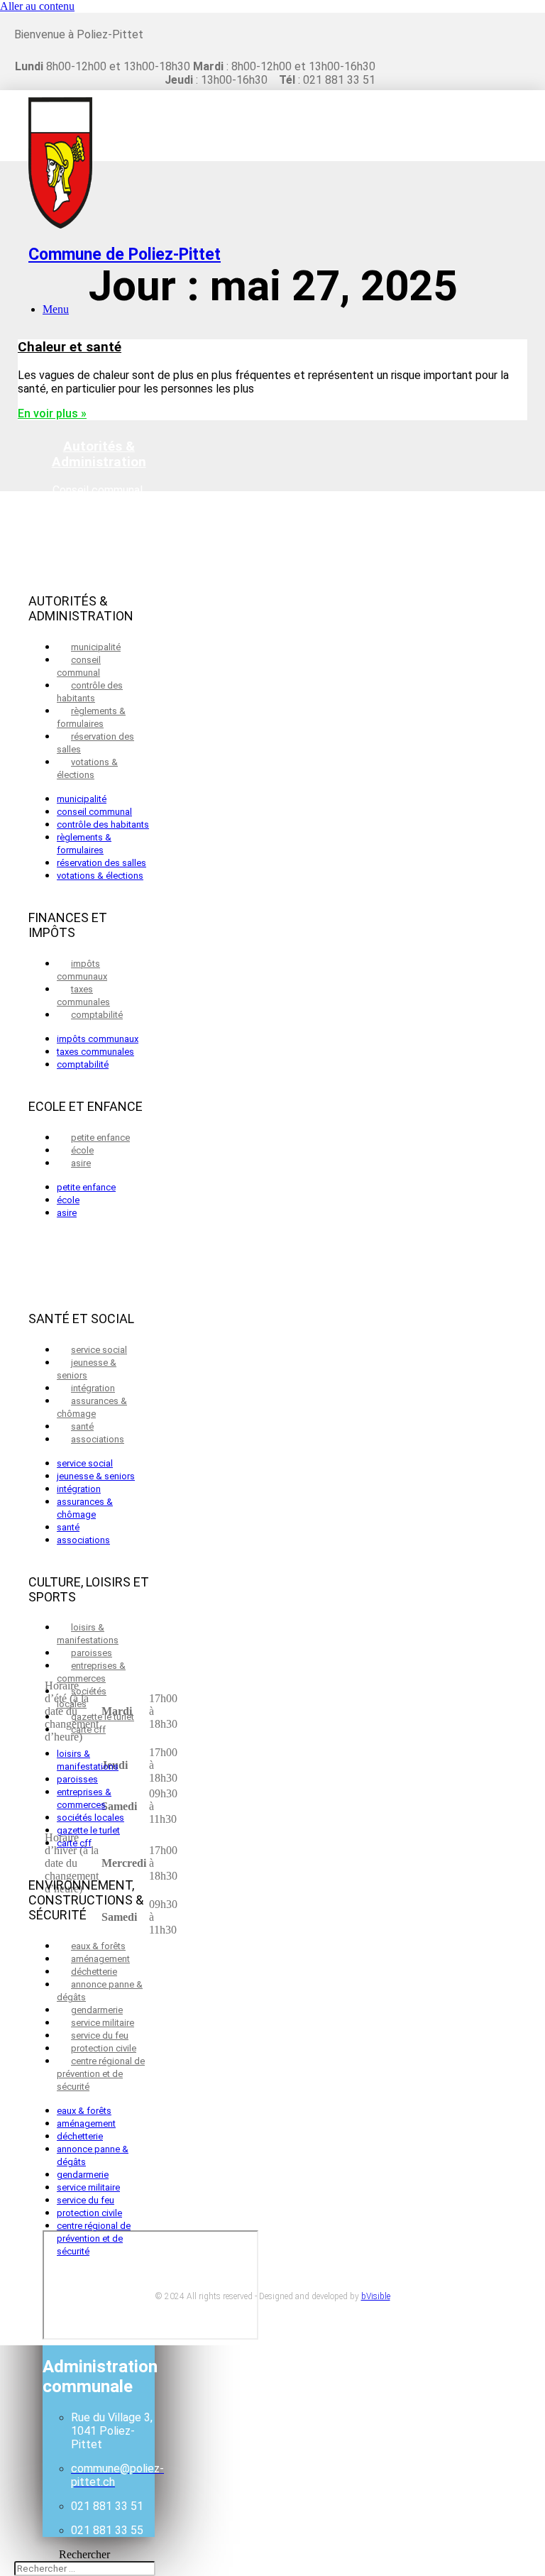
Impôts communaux (82, 970)
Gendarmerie (97, 2010)
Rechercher (84, 2554)
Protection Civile (104, 2048)
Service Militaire (103, 2023)
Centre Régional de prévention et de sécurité (101, 2074)
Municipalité (96, 647)
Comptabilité (97, 1015)
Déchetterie (94, 1972)
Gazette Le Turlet (103, 1717)
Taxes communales (83, 996)
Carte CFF (88, 1730)
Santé (82, 1426)
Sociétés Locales (82, 1698)
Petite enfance (100, 1138)
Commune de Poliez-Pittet (125, 254)
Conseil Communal (79, 666)
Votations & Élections (87, 768)
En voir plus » (52, 413)
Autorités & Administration (99, 454)
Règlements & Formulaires (91, 717)
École (82, 1150)
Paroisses (92, 1653)
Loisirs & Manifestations (88, 1634)
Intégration (93, 1388)
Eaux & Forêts (98, 1946)
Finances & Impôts (99, 564)
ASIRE (81, 1163)
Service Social (99, 1350)
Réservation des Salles (95, 743)
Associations (98, 1439)
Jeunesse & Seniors (87, 1369)
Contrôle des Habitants (90, 692)
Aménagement (100, 1959)
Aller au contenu (37, 6)
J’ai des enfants (99, 1127)
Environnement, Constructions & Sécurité (99, 945)
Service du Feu (100, 2035)
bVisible (376, 2296)
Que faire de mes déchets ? (99, 1215)
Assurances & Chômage (92, 1407)
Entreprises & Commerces (91, 1672)
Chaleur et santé (70, 347)
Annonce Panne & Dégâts (100, 1991)
